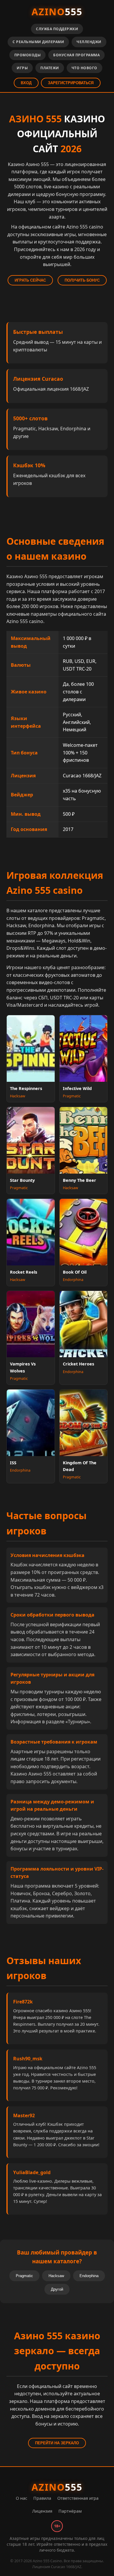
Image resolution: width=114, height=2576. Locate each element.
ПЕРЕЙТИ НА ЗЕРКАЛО (57, 2443)
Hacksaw (56, 2276)
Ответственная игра (78, 2498)
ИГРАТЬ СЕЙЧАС (30, 280)
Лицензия (42, 2511)
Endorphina (89, 2276)
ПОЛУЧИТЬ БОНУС (82, 280)
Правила (42, 2498)
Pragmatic (24, 2276)
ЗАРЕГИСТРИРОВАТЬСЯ (71, 83)
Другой (57, 2289)
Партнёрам (70, 2511)
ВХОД (26, 83)
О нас (21, 2498)
